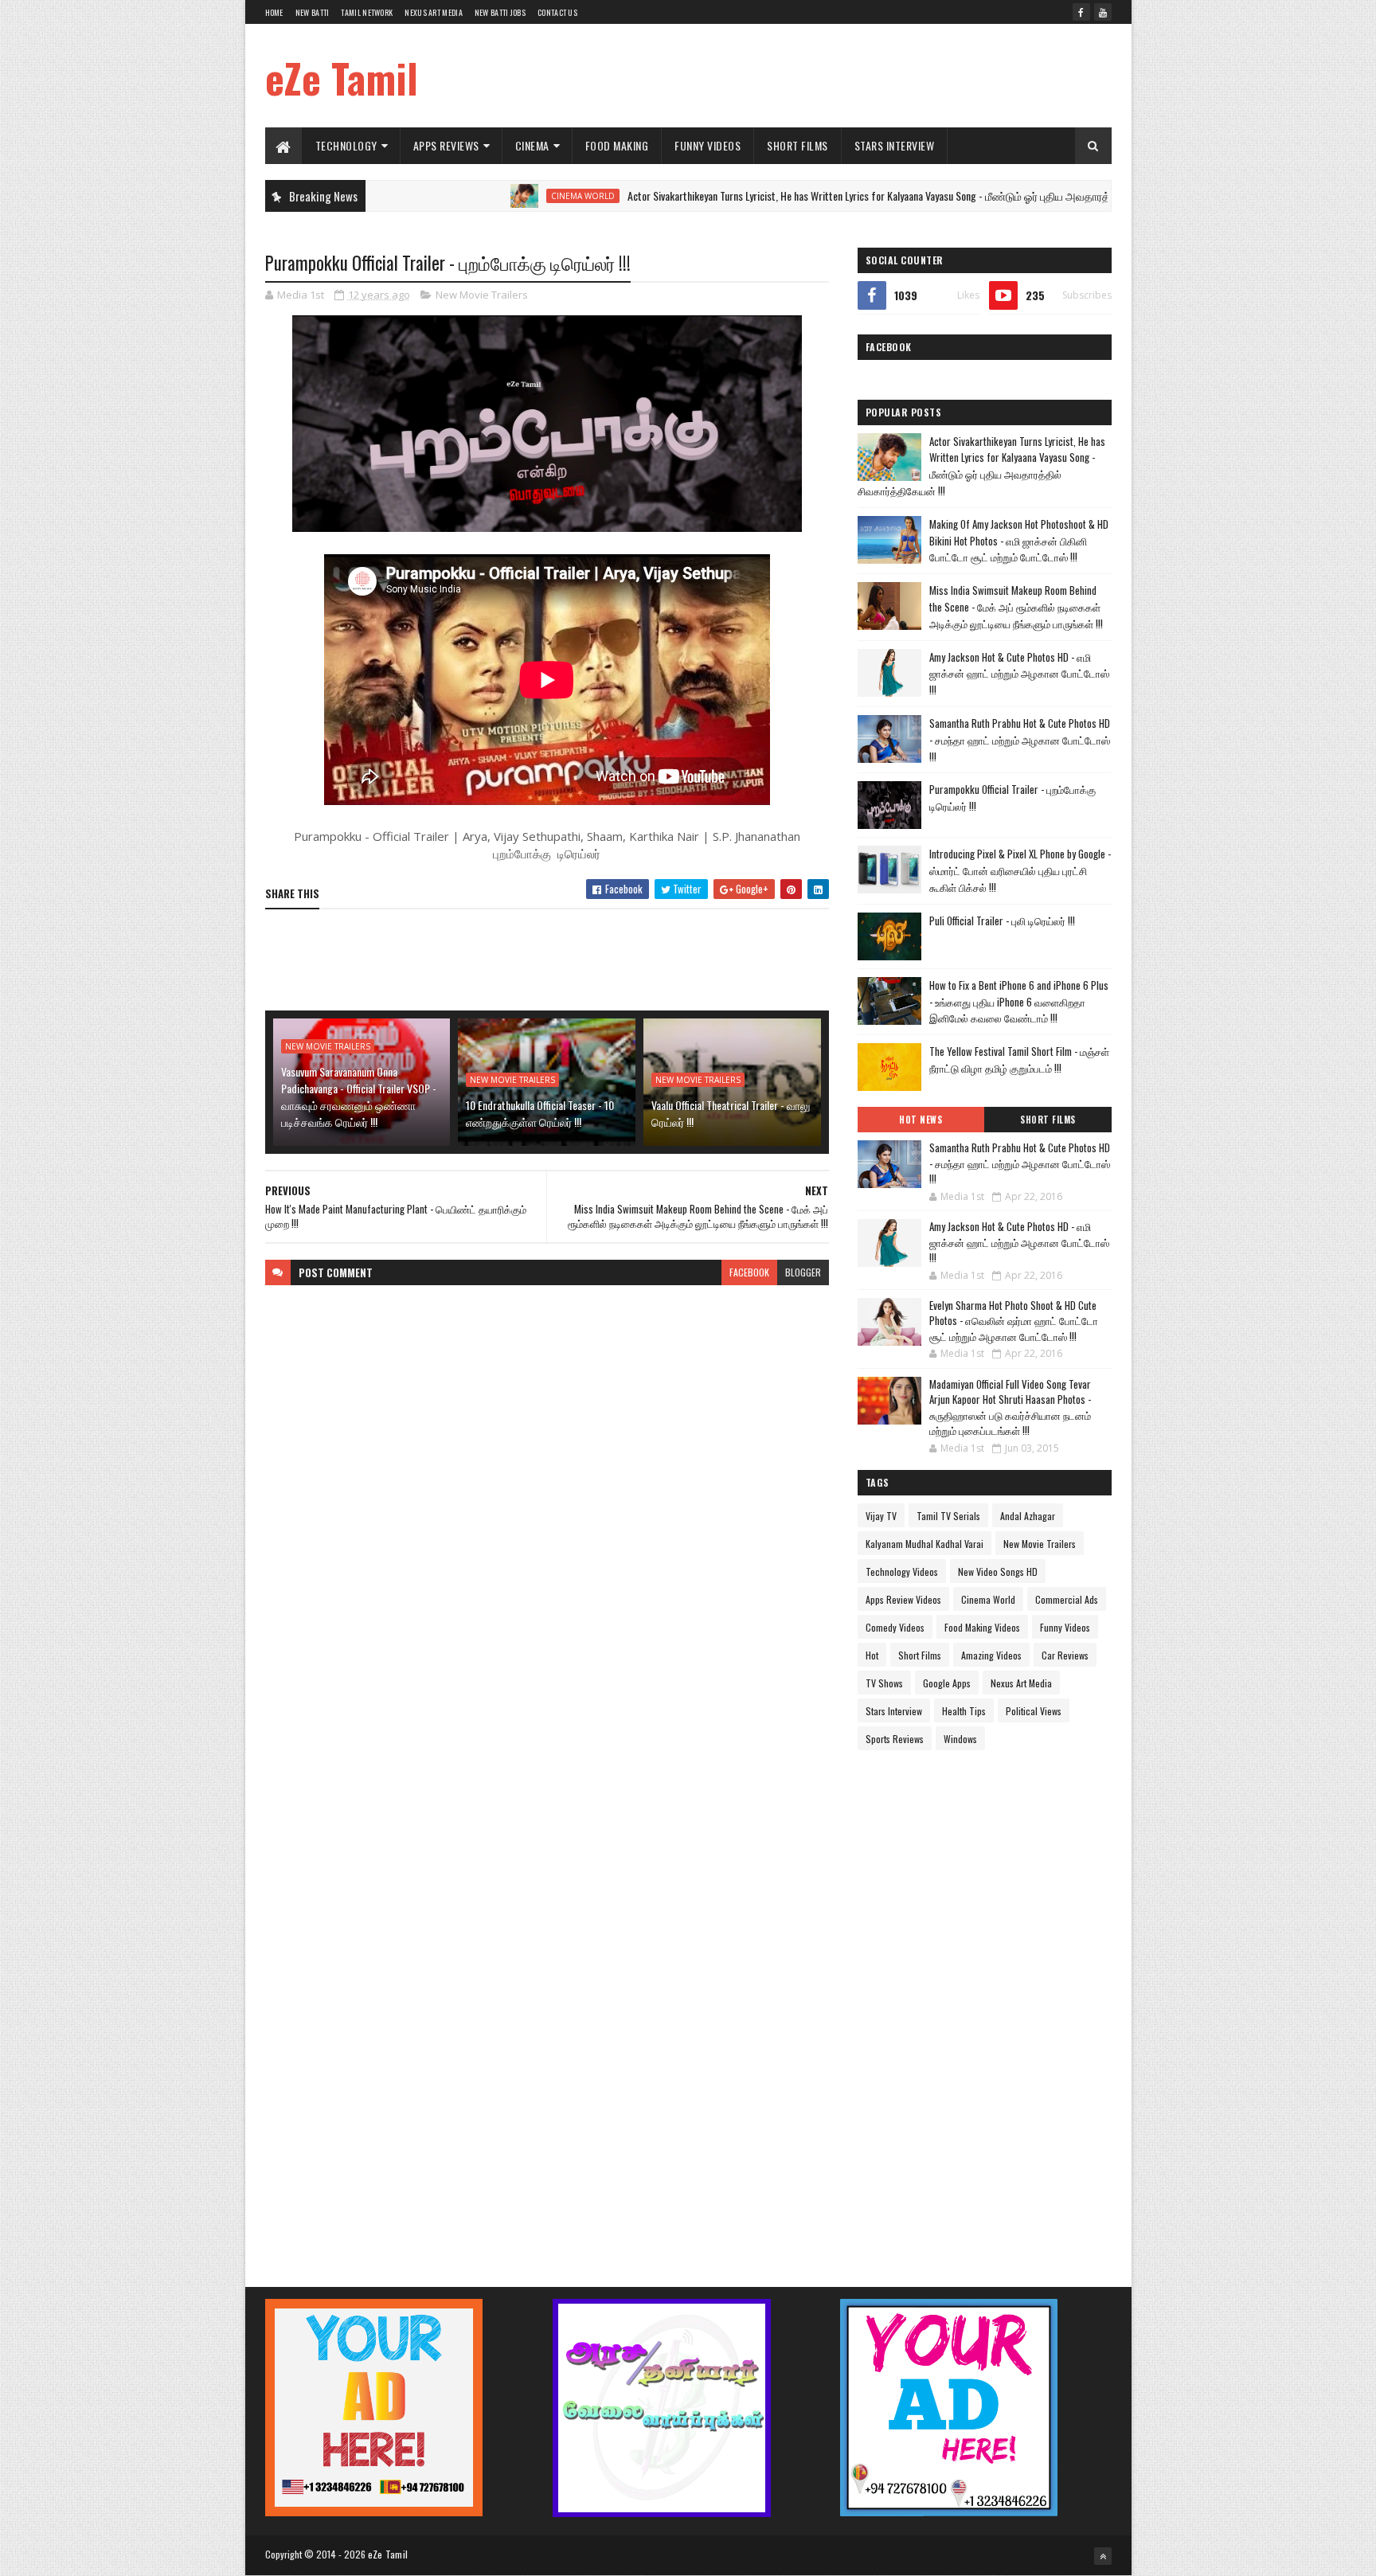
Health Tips (964, 1711)
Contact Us (557, 12)
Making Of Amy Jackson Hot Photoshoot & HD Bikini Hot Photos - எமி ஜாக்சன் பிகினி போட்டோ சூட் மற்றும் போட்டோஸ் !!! (1019, 541)
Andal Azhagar (1028, 1516)
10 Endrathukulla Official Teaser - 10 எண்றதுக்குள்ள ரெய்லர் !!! (540, 1113)
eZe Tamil (342, 77)
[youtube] (1103, 12)
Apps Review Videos (903, 1599)
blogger (803, 1272)
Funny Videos (708, 145)
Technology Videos (902, 1571)
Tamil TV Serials (948, 1516)
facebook (749, 1272)
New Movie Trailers (482, 295)
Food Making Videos (982, 1627)
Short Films (797, 145)
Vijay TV (881, 1516)
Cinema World (500, 196)
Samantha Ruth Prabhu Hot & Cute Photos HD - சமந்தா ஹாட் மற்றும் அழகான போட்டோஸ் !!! (1020, 740)
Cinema (532, 145)
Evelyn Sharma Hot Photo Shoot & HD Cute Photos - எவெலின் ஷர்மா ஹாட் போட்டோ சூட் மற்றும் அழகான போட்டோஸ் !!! (1014, 1321)
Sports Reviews (895, 1739)
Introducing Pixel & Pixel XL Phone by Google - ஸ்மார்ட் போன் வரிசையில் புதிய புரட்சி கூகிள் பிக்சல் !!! (1020, 870)
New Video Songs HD (998, 1571)
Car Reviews (1065, 1655)
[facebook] (1081, 12)
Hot (872, 1655)
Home (274, 12)
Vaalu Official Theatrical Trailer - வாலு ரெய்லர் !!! (731, 1113)
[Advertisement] (822, 76)
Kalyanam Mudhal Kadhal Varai (924, 1544)
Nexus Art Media (434, 12)
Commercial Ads (1067, 1599)
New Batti (313, 12)
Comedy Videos (895, 1627)
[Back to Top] (1103, 2556)
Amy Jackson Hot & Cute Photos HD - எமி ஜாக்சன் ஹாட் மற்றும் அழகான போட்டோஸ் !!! (1019, 674)
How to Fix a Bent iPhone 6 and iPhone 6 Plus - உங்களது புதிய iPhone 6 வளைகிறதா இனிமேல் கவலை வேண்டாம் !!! (1019, 1002)
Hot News (921, 1120)
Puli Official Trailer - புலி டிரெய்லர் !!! (1002, 921)
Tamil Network (367, 12)
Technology (346, 145)
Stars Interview (895, 145)
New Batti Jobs (500, 12)
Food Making (617, 145)
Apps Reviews (446, 145)
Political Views (1034, 1711)
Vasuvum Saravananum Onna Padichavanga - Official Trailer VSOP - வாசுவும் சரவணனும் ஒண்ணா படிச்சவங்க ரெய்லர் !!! (359, 1096)
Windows (960, 1739)
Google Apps (947, 1683)
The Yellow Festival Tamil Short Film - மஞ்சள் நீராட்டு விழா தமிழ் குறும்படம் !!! (1019, 1059)
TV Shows (884, 1683)
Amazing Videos (991, 1655)
